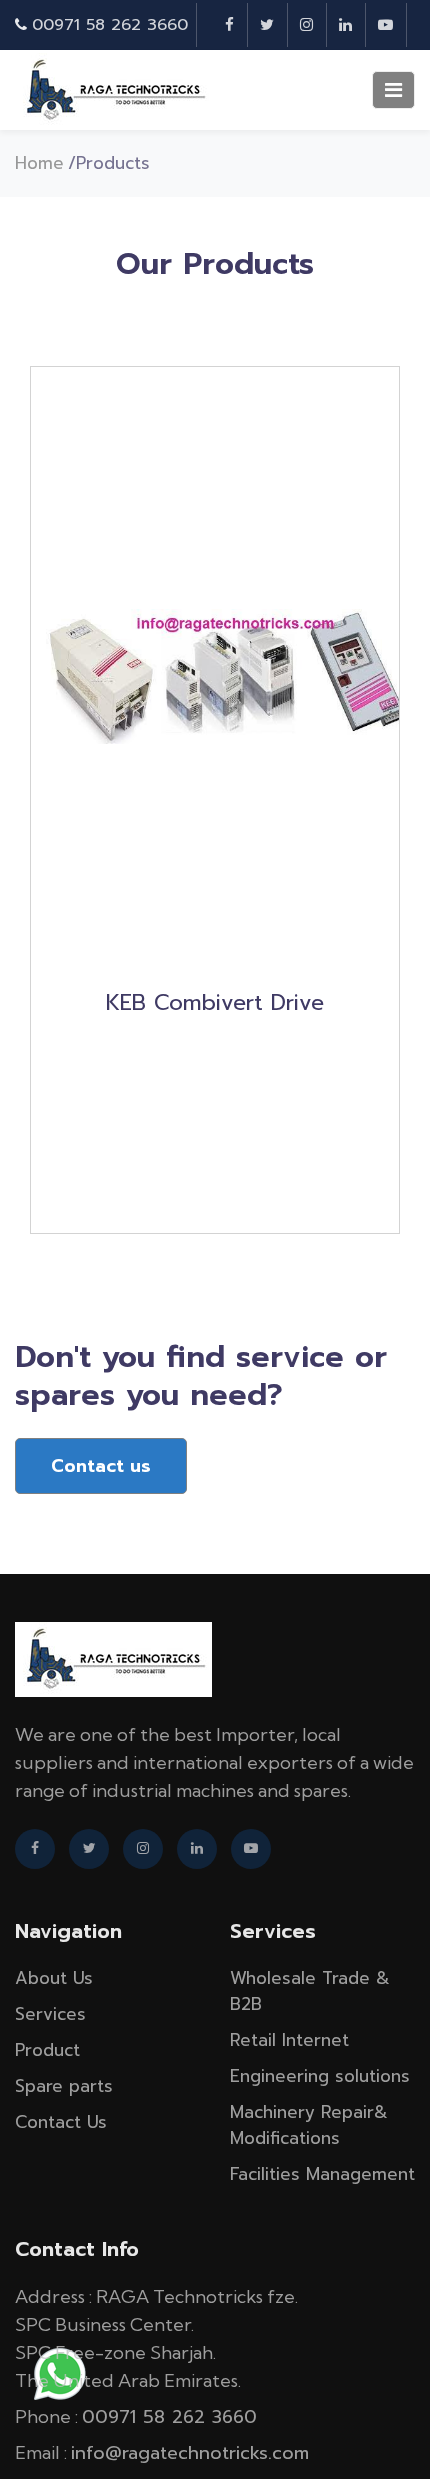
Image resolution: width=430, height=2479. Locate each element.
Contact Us (61, 2122)
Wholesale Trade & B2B (310, 1991)
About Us (54, 1978)
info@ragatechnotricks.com (190, 2453)
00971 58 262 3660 (110, 25)
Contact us (101, 1466)
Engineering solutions (320, 2076)
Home (39, 163)
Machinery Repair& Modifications (309, 2125)
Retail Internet (289, 2040)
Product (47, 2050)
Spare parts (64, 2086)
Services (50, 2014)
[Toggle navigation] (393, 90)
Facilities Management (322, 2174)
